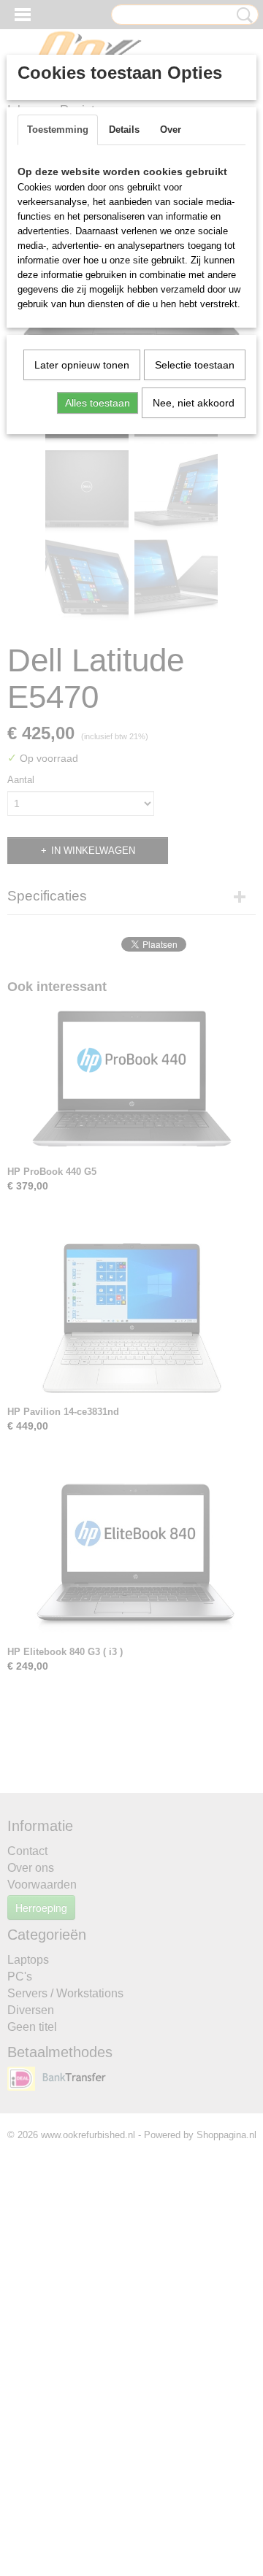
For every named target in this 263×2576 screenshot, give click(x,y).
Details (124, 130)
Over (171, 130)
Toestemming (58, 130)
